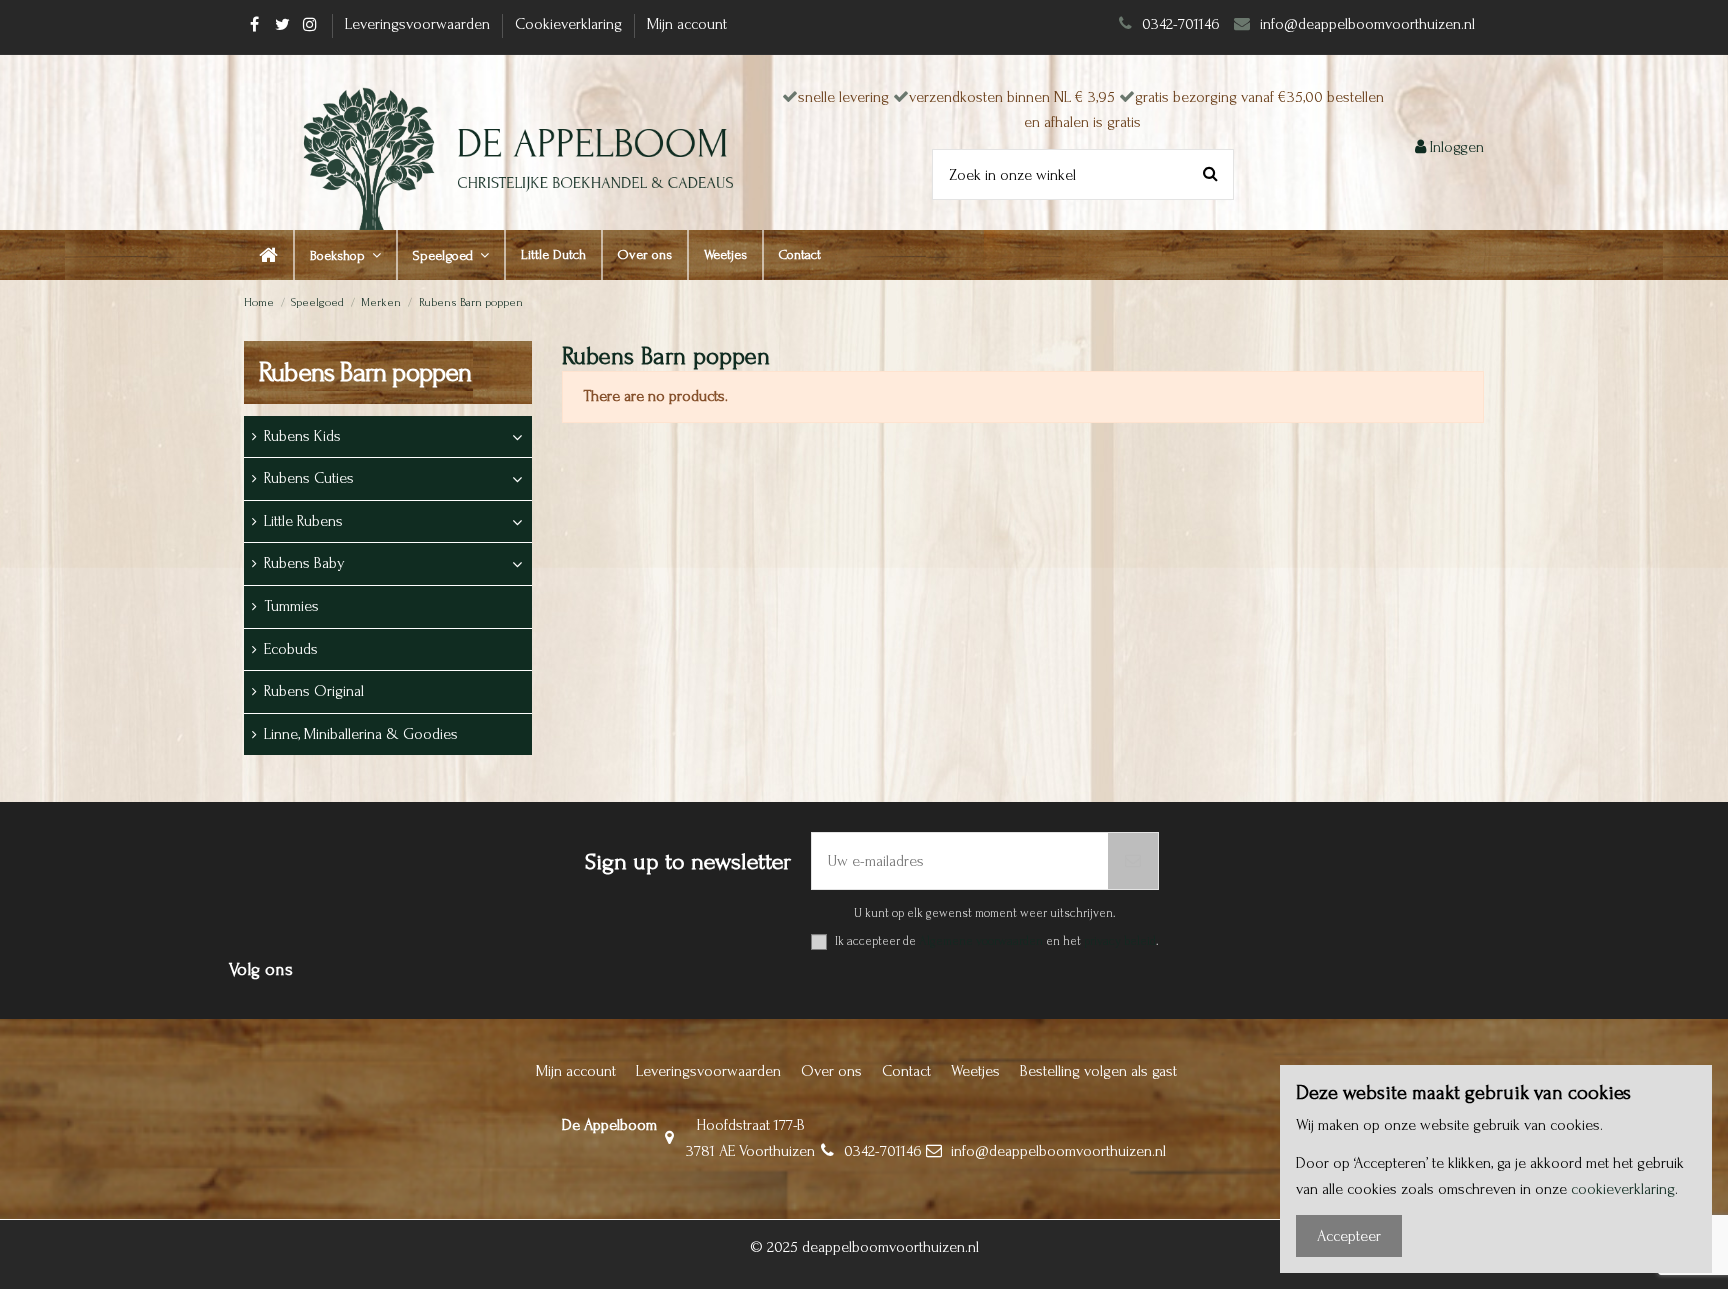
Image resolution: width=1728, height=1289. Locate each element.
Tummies (291, 606)
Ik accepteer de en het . (997, 941)
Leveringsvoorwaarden (419, 24)
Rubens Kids (302, 436)
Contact (906, 1071)
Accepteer (1349, 1236)
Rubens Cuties (309, 478)
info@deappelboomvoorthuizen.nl (1369, 24)
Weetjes (975, 1071)
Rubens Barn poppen (365, 372)
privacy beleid (1120, 941)
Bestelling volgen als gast (1098, 1071)
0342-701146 (1181, 24)
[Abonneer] (1133, 861)
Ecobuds (291, 649)
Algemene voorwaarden (981, 941)
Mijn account (687, 24)
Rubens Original (314, 691)
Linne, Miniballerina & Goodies (361, 734)
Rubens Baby (304, 563)
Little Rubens (303, 521)
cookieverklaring (1623, 1189)
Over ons (831, 1071)
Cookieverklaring (570, 24)
